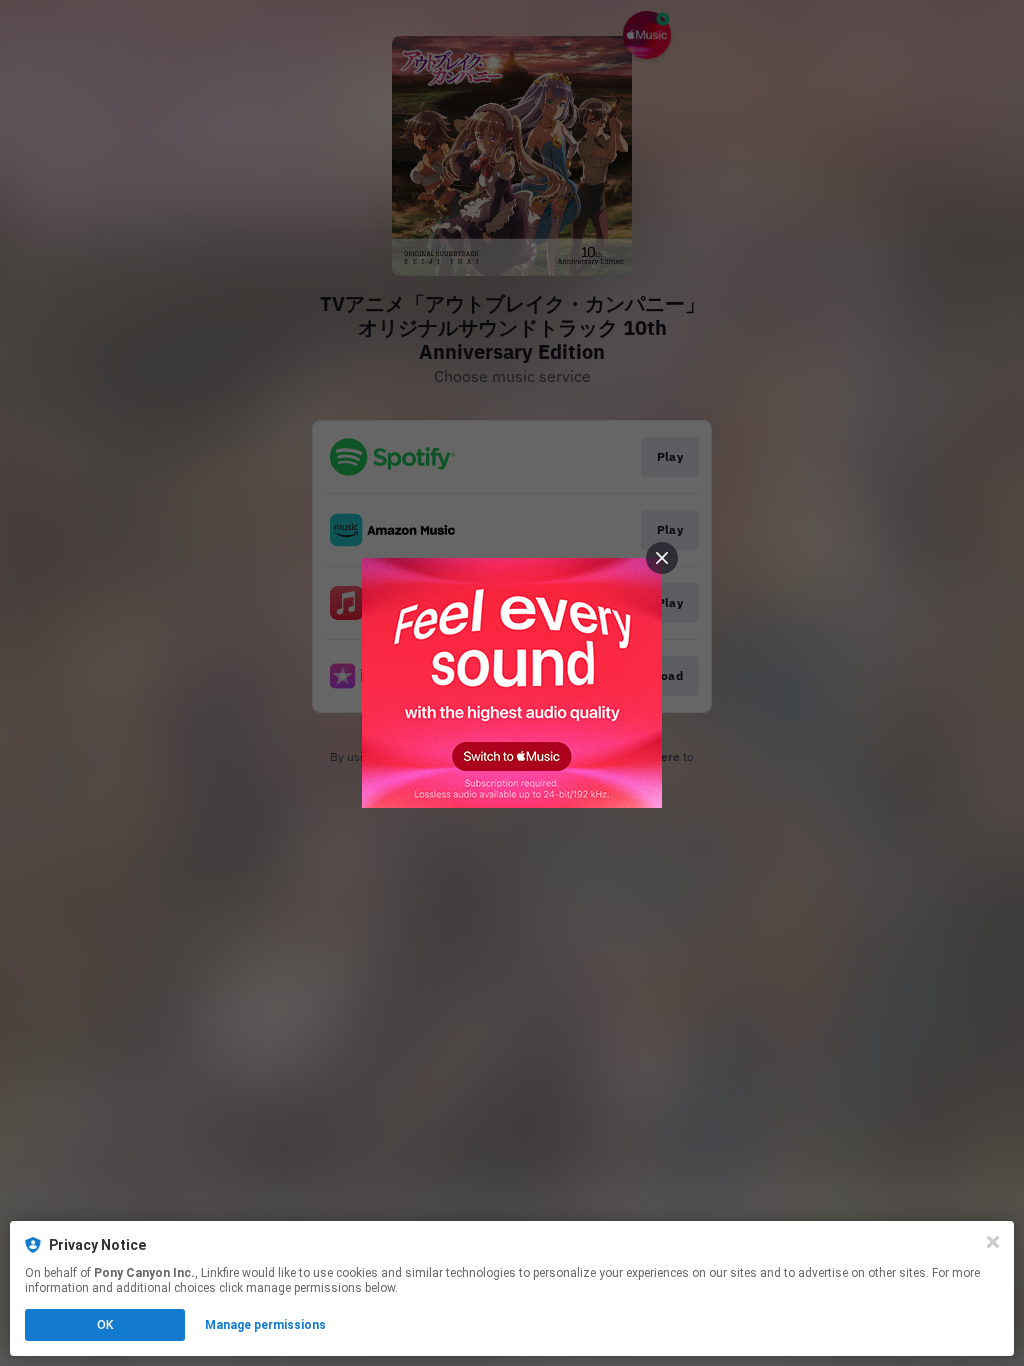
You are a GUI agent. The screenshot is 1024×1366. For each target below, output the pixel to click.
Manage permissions (265, 1325)
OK (105, 1325)
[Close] (993, 1242)
